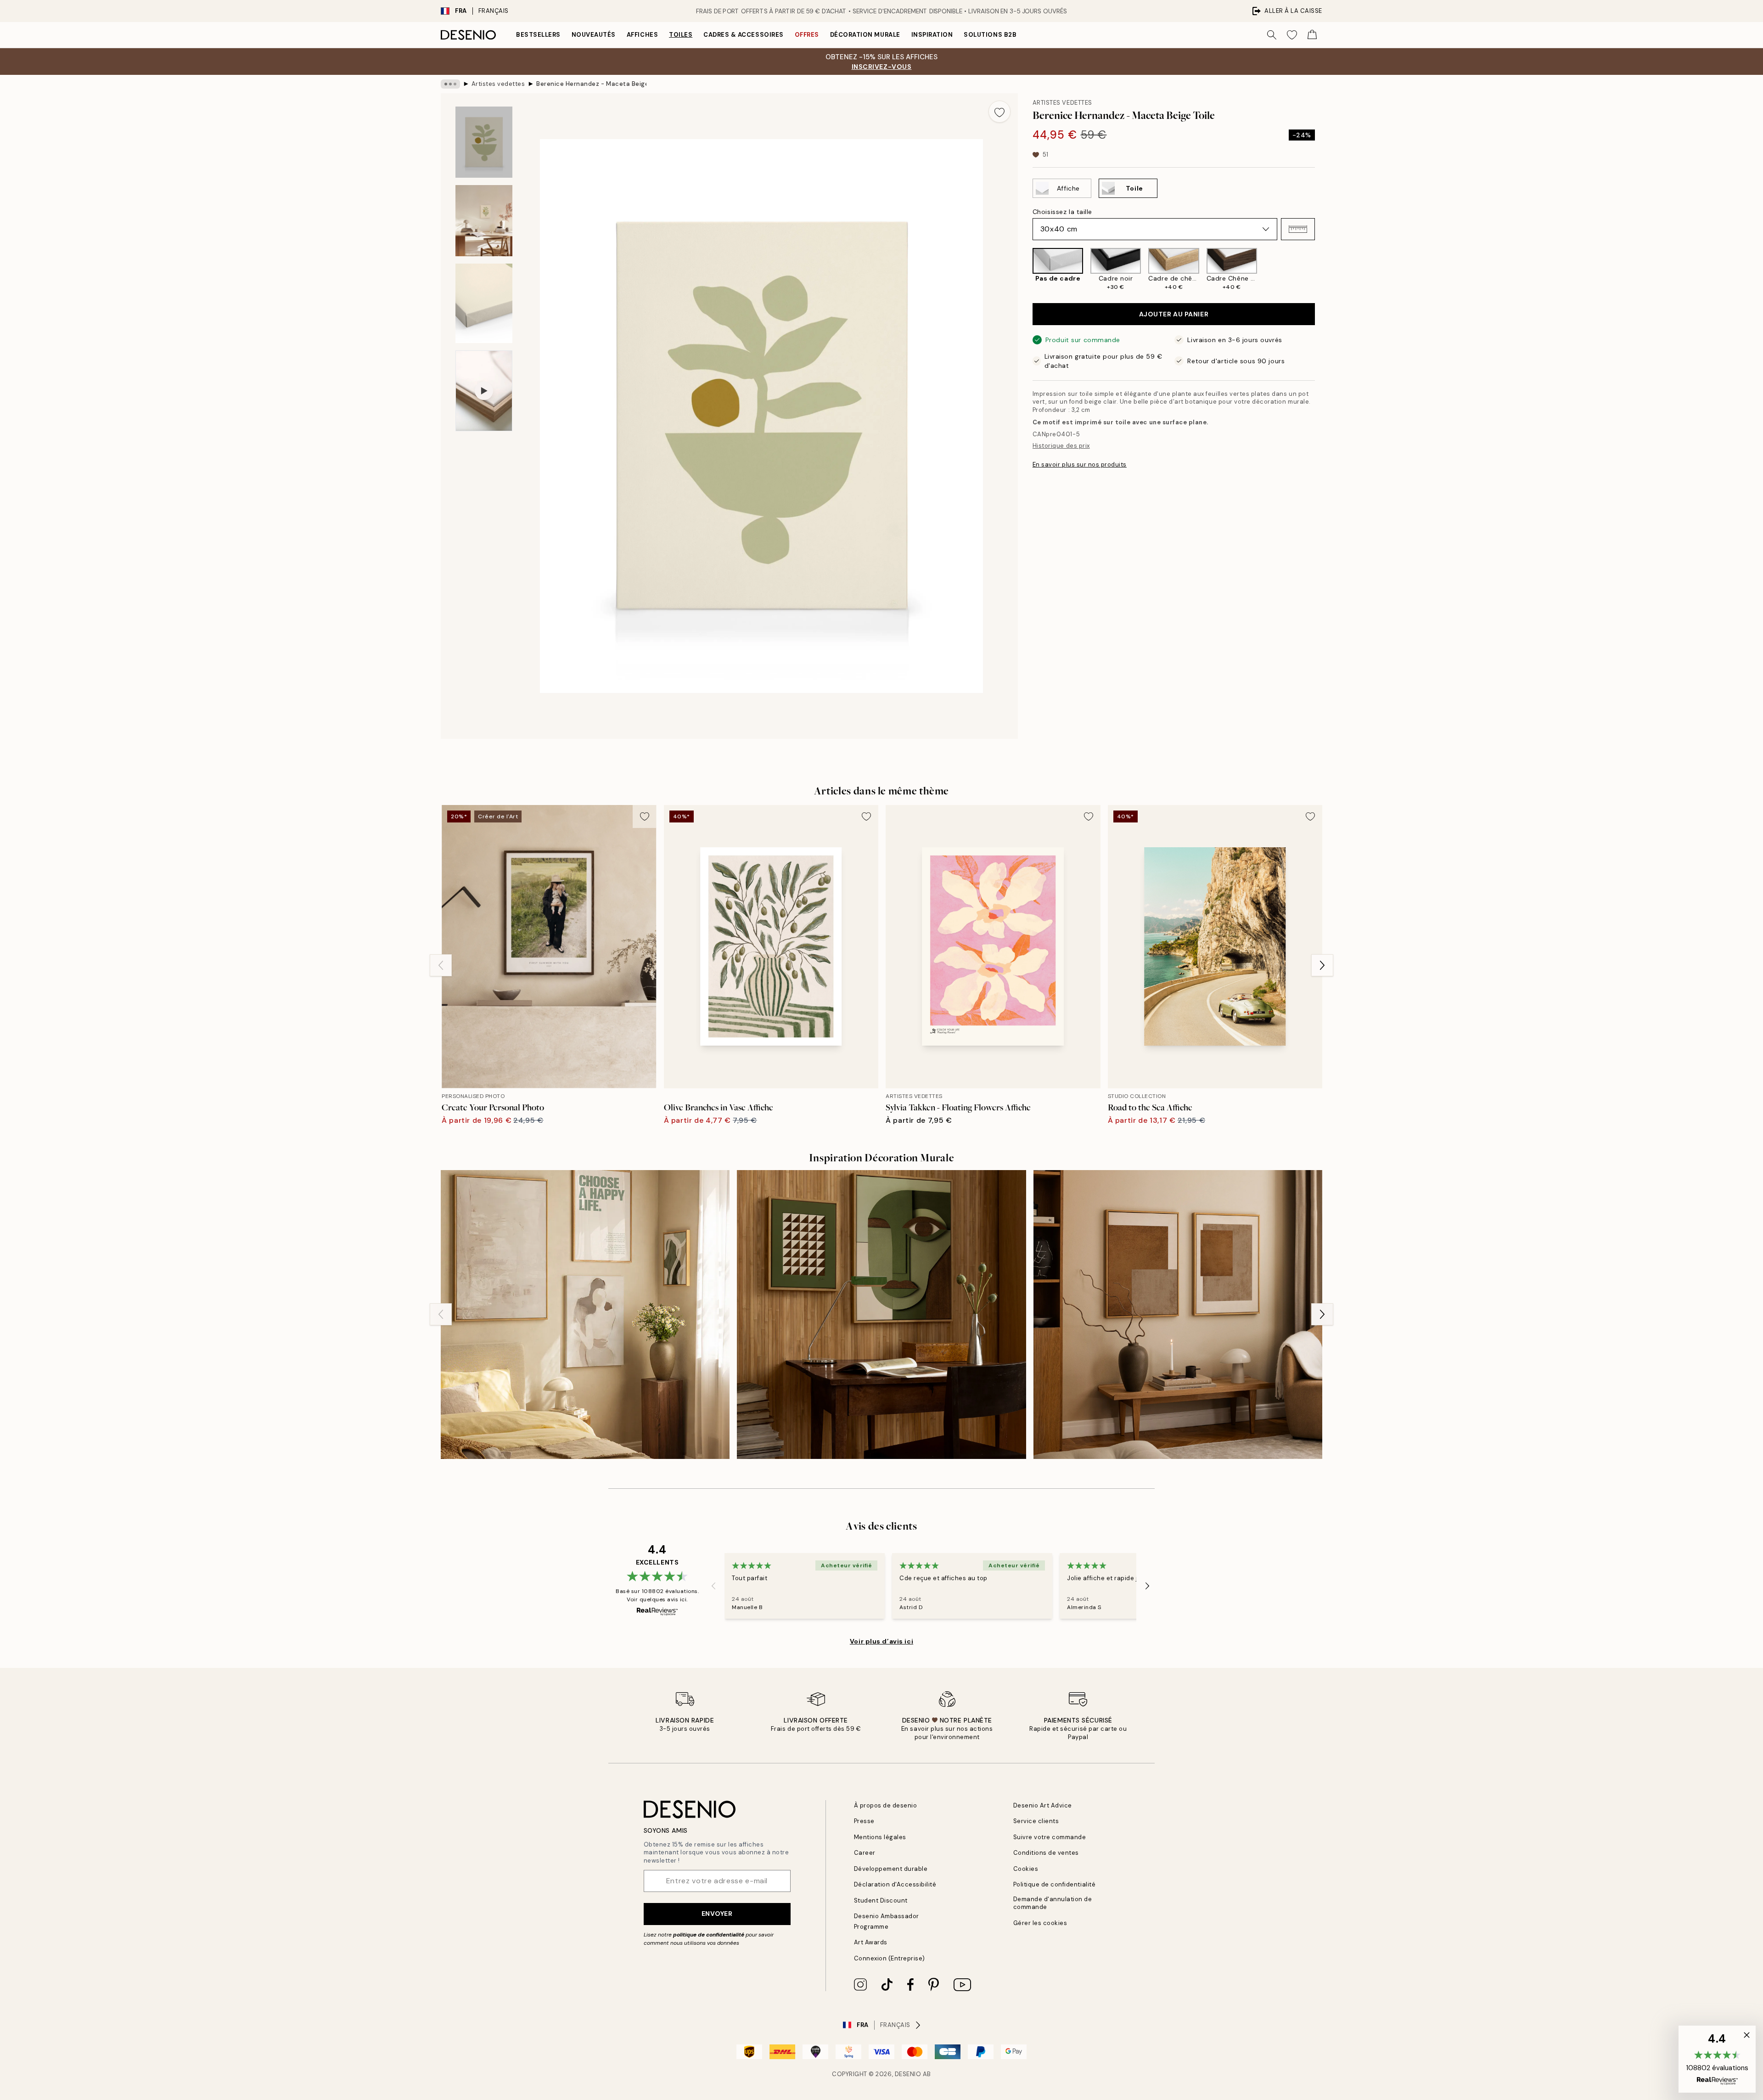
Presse (864, 1821)
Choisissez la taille (1062, 212)
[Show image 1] (484, 142)
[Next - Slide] (1322, 270)
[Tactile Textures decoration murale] (1178, 1315)
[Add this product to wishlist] (999, 112)
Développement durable (891, 1869)
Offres (807, 35)
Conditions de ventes (1046, 1853)
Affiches (642, 35)
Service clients (1036, 1821)
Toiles (681, 35)
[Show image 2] (484, 221)
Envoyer (717, 1914)
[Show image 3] (484, 303)
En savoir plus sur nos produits (1080, 464)
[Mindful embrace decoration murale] (585, 1315)
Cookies (1026, 1869)
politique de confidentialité (709, 1935)
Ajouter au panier (1174, 314)
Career (865, 1853)
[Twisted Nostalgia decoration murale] (881, 1315)
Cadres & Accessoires (743, 35)
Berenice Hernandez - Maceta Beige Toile (591, 84)
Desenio (908, 2074)
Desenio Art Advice (1043, 1805)
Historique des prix (1061, 446)
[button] (1298, 229)
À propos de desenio (886, 1805)
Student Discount (881, 1900)
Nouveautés (594, 35)
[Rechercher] (1272, 35)
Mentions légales (880, 1837)
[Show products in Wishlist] (1292, 35)
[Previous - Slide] (1025, 270)
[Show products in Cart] (1312, 35)
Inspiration (932, 35)
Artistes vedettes (498, 84)
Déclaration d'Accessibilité (895, 1884)
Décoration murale (865, 35)
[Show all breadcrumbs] (450, 84)
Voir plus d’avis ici (881, 1641)
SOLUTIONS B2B (990, 35)
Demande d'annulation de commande (1053, 1903)
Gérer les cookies (1040, 1923)
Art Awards (871, 1942)
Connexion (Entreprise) (890, 1958)
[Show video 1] (484, 391)
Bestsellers (538, 35)
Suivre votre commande (1050, 1837)
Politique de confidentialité (1055, 1884)
